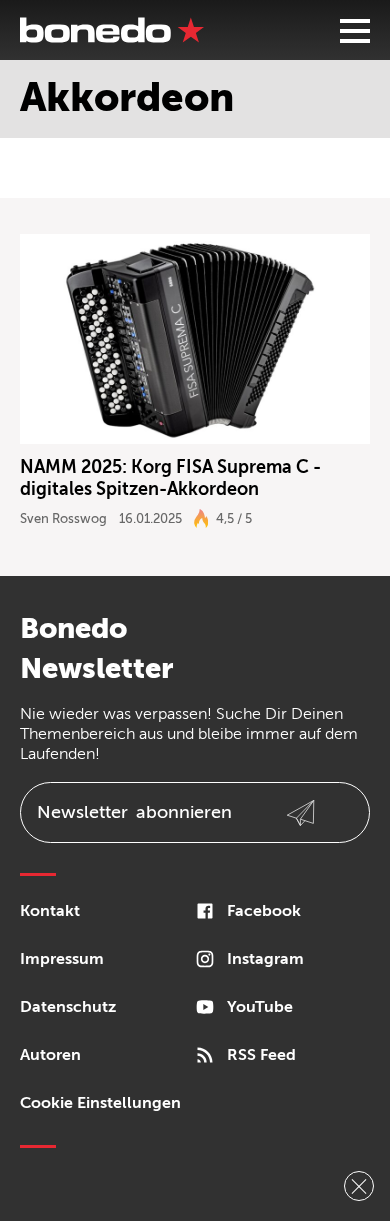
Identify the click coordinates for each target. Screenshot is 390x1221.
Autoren (50, 1055)
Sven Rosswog (63, 518)
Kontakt (50, 911)
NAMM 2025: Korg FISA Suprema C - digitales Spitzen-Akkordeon (170, 478)
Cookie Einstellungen (100, 1103)
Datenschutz (68, 1007)
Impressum (62, 959)
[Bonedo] (112, 30)
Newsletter (134, 812)
